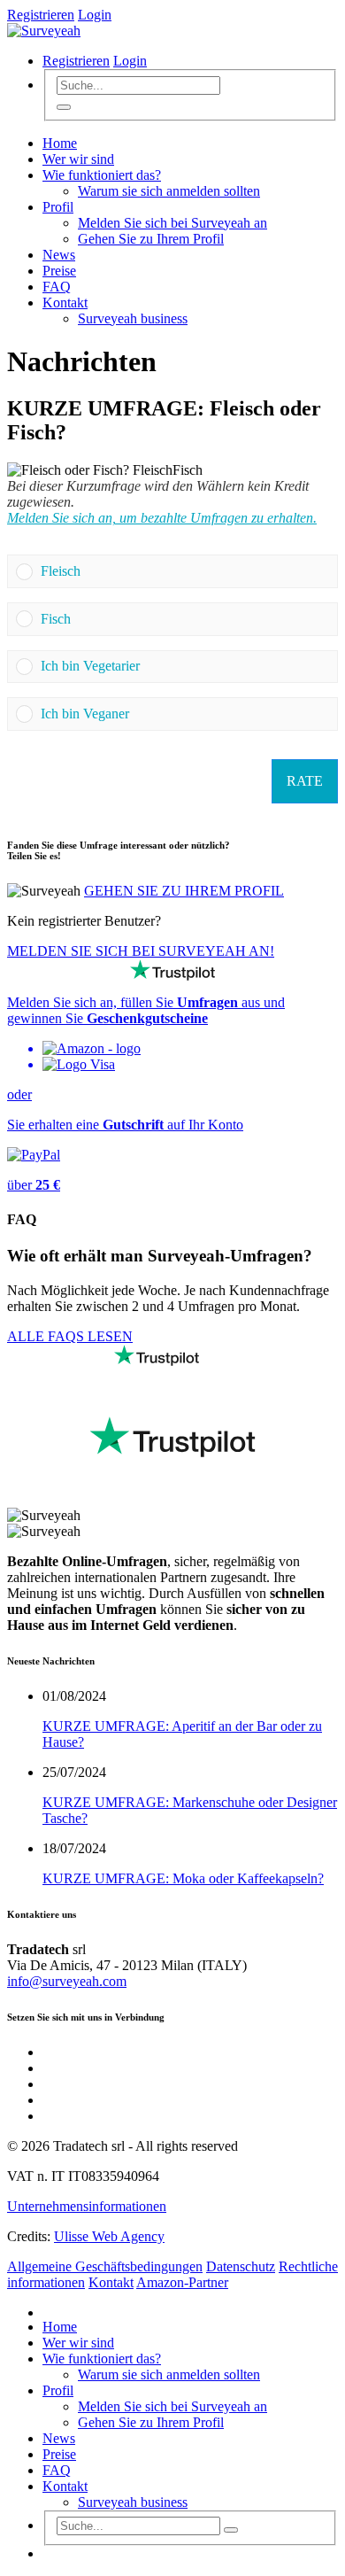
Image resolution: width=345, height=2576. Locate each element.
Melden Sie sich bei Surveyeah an (172, 223)
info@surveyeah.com (67, 1981)
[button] (185, 571)
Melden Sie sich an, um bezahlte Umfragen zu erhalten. (162, 518)
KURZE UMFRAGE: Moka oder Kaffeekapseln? (183, 1878)
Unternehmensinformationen (87, 2206)
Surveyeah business (133, 318)
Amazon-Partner (182, 2282)
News (59, 255)
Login (95, 15)
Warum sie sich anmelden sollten (169, 191)
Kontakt (65, 303)
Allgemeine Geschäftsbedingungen (105, 2266)
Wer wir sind (78, 159)
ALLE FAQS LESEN (70, 1336)
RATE (305, 781)
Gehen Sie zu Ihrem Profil (151, 239)
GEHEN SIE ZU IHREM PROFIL (184, 891)
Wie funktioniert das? (102, 175)
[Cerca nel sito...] (64, 107)
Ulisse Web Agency (109, 2236)
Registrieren (41, 15)
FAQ (57, 287)
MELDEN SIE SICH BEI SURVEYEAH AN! (141, 951)
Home (60, 143)
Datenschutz (241, 2266)
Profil (58, 207)
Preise (59, 271)
